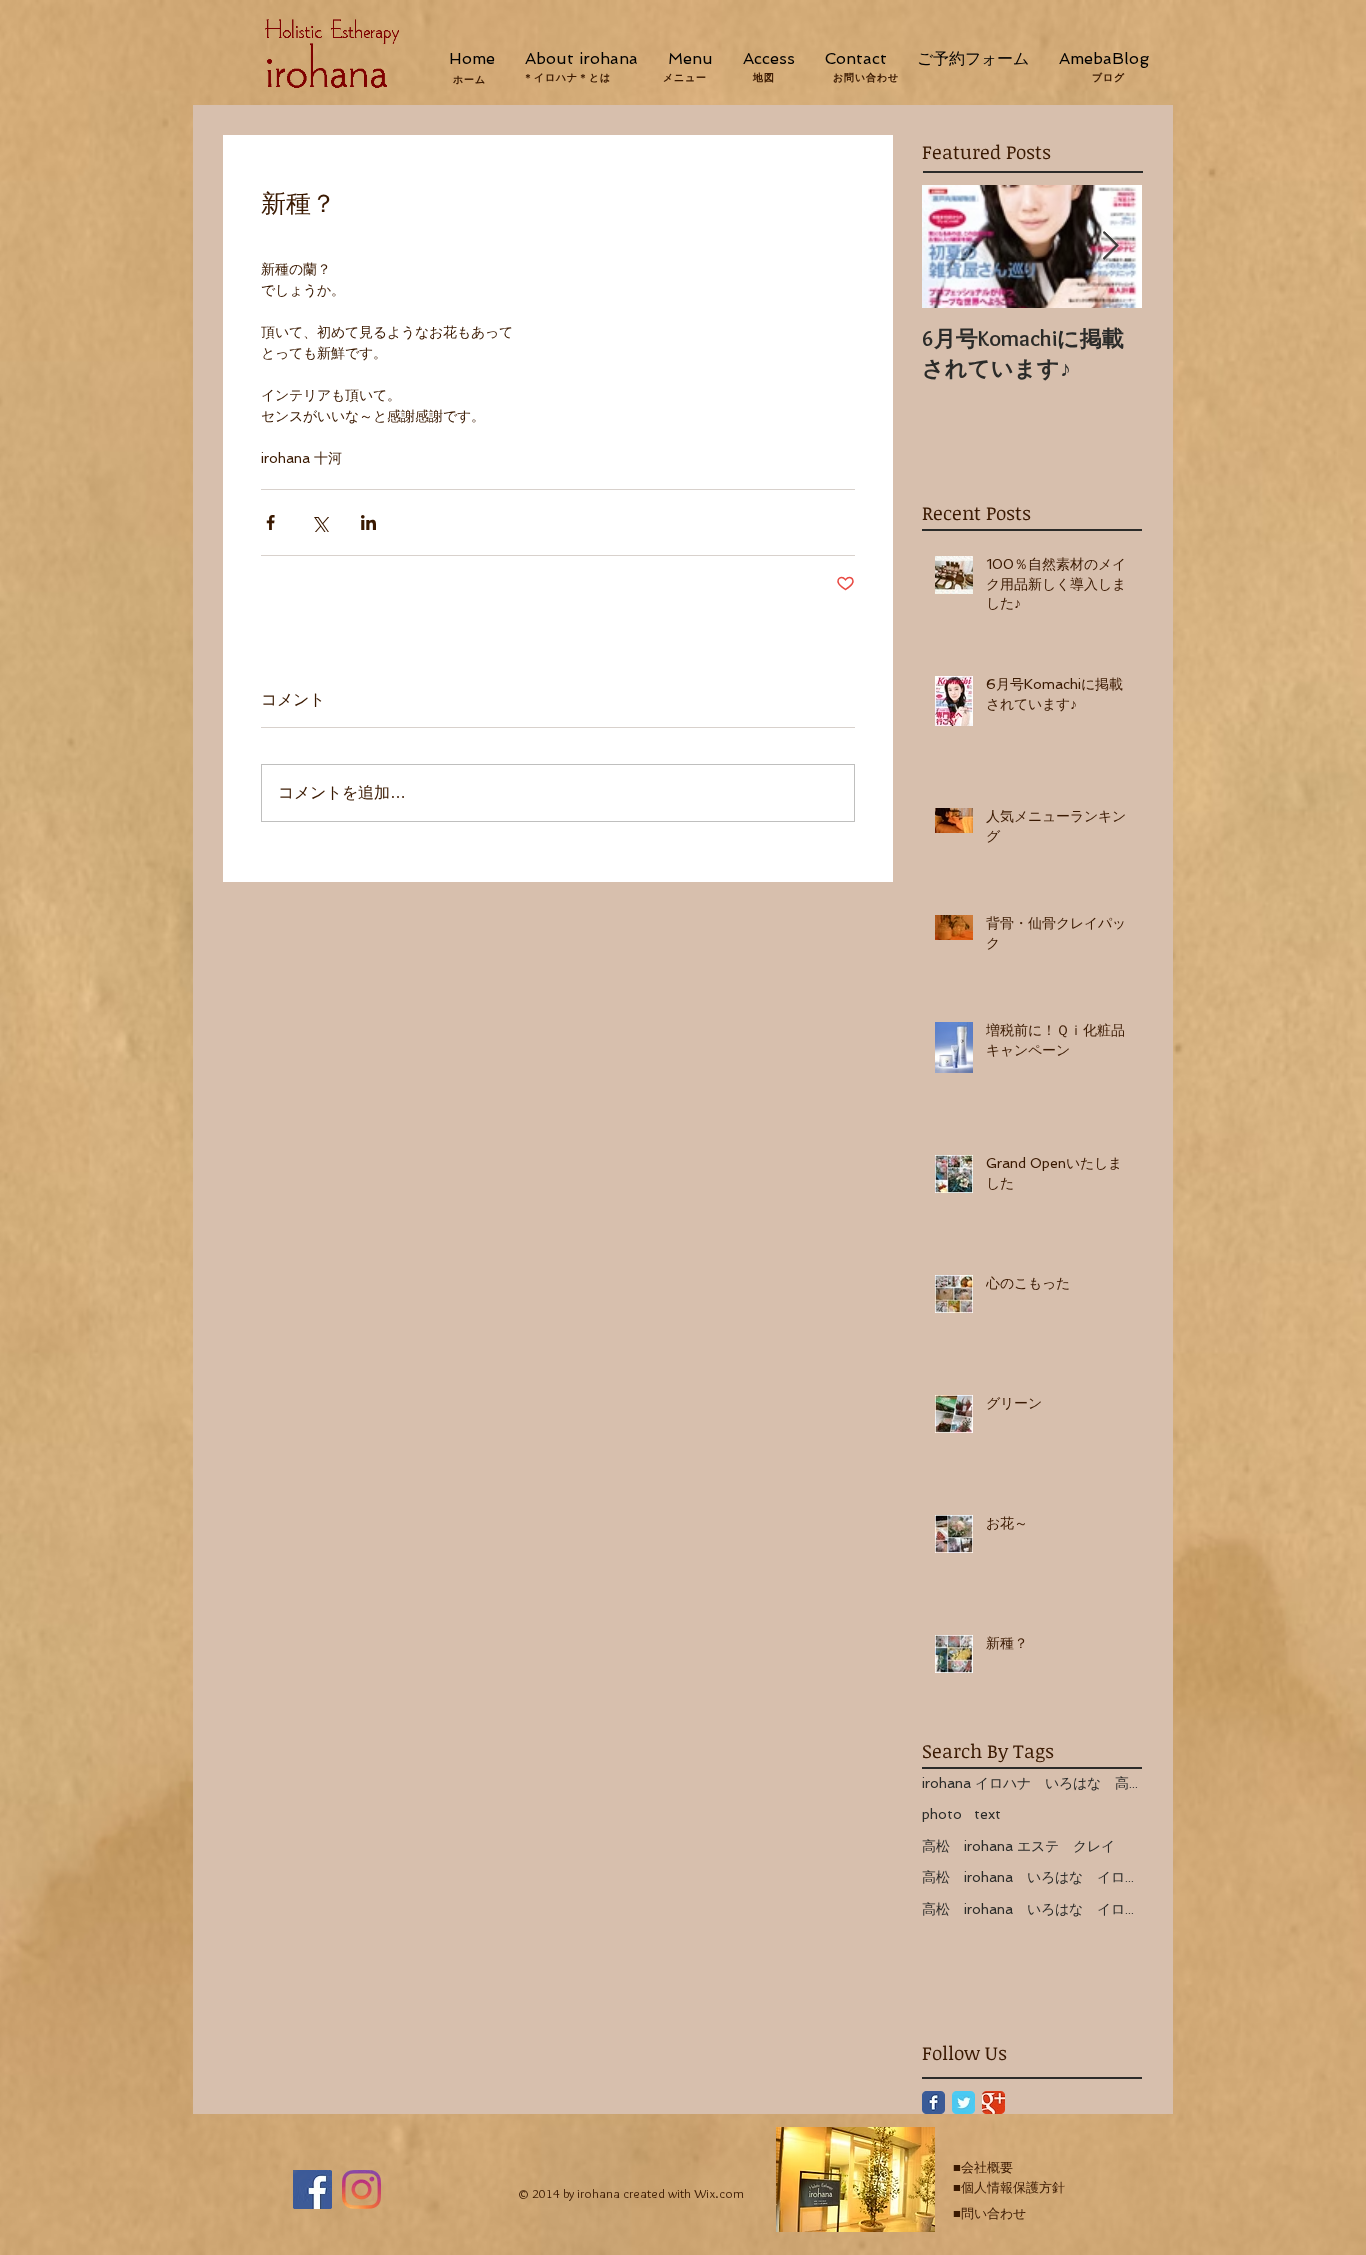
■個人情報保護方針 (1009, 2187)
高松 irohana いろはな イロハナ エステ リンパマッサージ (1032, 1909)
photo (942, 1814)
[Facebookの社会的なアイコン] (312, 2189)
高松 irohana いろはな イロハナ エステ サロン (1032, 1877)
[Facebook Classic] (933, 2102)
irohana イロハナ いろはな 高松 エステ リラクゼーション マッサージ (1032, 1783)
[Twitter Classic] (963, 2102)
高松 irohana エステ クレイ (1018, 1846)
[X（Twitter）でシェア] (319, 522)
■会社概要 (983, 2167)
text (987, 1814)
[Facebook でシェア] (270, 522)
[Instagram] (361, 2189)
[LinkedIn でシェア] (368, 522)
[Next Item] (1110, 246)
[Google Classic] (993, 2102)
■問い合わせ (989, 2213)
